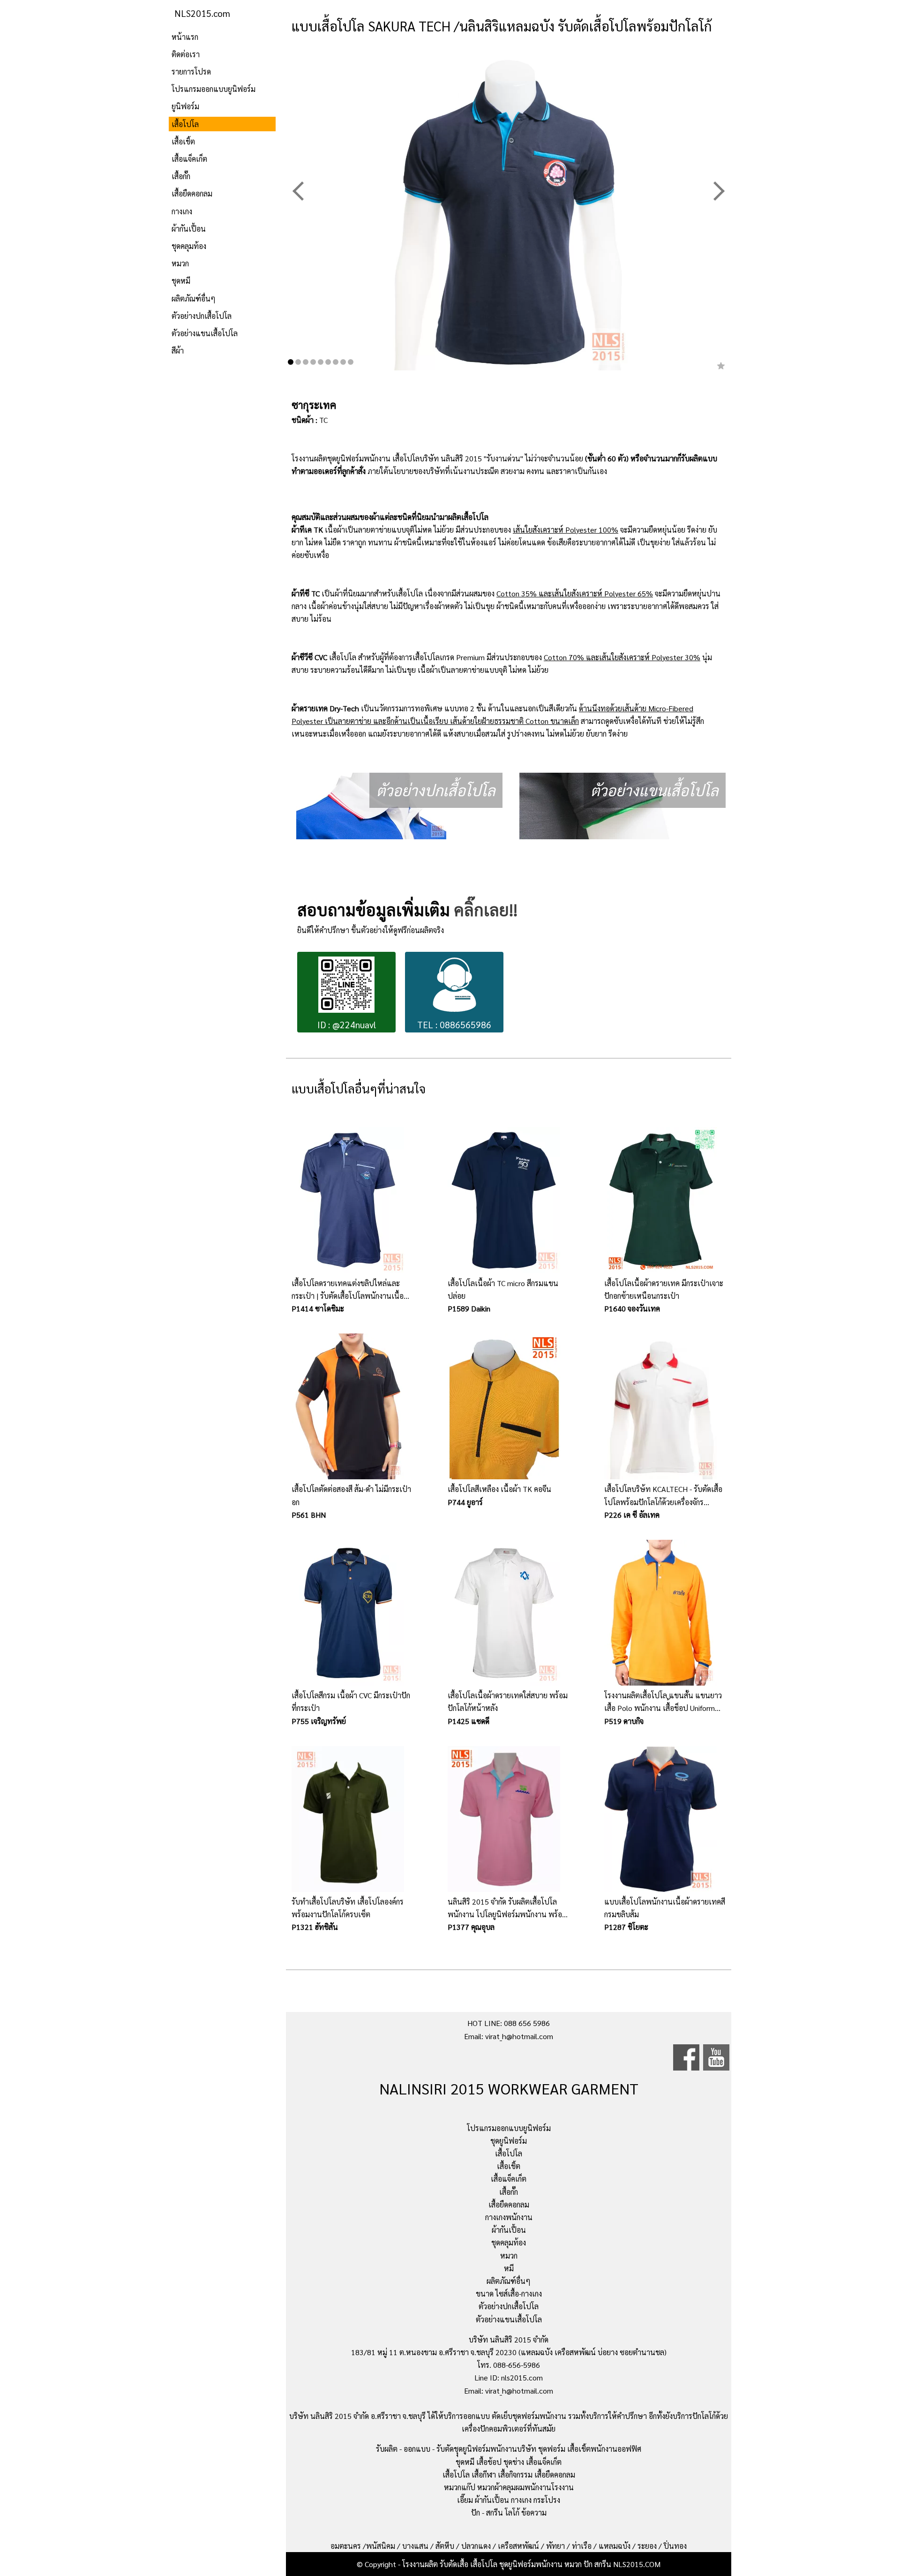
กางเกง (182, 211)
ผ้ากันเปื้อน (189, 229)
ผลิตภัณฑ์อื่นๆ (194, 298)
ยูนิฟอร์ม (185, 106)
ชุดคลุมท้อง (189, 246)
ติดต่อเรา (186, 54)
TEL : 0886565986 (454, 1024)
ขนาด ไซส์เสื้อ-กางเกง (509, 2294)
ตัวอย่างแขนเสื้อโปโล (205, 333)
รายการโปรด (191, 72)
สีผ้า (178, 350)
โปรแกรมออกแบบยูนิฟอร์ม (214, 89)
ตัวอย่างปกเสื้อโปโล (202, 316)
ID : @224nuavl (347, 1024)
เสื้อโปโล (185, 124)
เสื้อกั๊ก (181, 176)
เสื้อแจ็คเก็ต (189, 159)
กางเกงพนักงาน (509, 2217)
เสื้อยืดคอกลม (192, 193)
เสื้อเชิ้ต (183, 141)
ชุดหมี (181, 281)
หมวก (180, 263)
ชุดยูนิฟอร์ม (509, 2141)
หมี (509, 2268)
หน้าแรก (185, 37)
